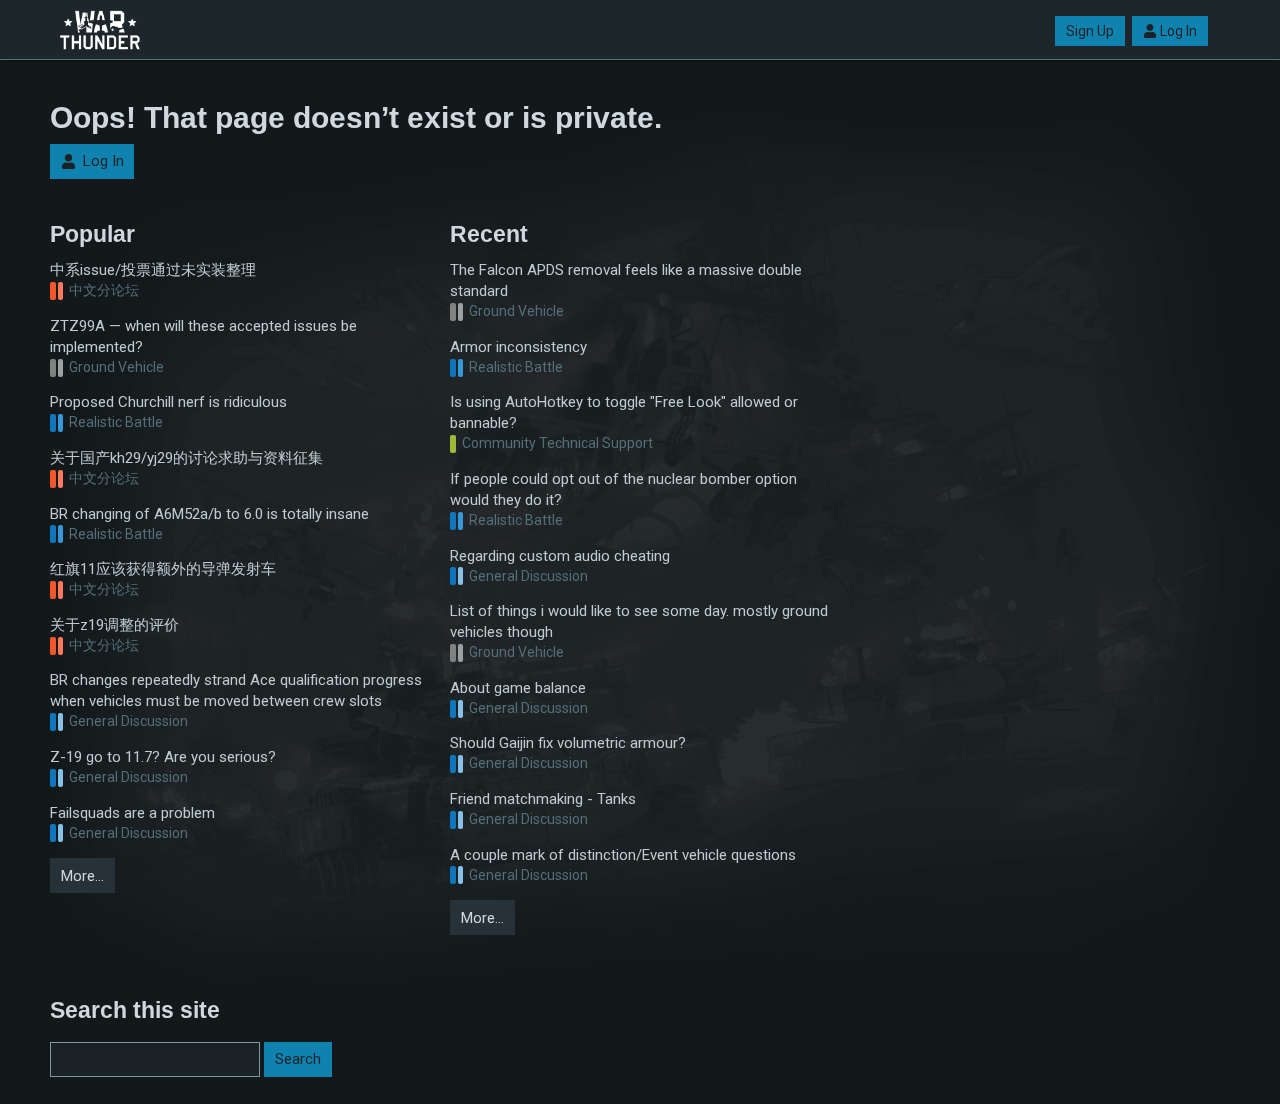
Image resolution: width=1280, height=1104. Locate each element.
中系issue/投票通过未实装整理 (153, 270)
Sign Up (1090, 31)
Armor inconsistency (518, 347)
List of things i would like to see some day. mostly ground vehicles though (639, 621)
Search (298, 1059)
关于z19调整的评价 (114, 625)
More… (82, 876)
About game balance (518, 688)
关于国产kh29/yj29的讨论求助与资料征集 (186, 458)
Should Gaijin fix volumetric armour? (568, 743)
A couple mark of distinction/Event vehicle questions (623, 855)
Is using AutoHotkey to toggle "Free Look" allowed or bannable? (624, 412)
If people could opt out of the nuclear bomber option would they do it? (623, 489)
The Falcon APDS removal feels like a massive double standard (626, 280)
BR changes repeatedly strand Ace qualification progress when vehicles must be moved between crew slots (236, 690)
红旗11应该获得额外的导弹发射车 (163, 569)
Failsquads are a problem (132, 813)
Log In (1178, 31)
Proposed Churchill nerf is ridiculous (168, 402)
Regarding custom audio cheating (560, 556)
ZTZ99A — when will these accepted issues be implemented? (203, 336)
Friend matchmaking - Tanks (543, 799)
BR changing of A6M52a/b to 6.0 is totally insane (209, 514)
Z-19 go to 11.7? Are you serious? (163, 757)
